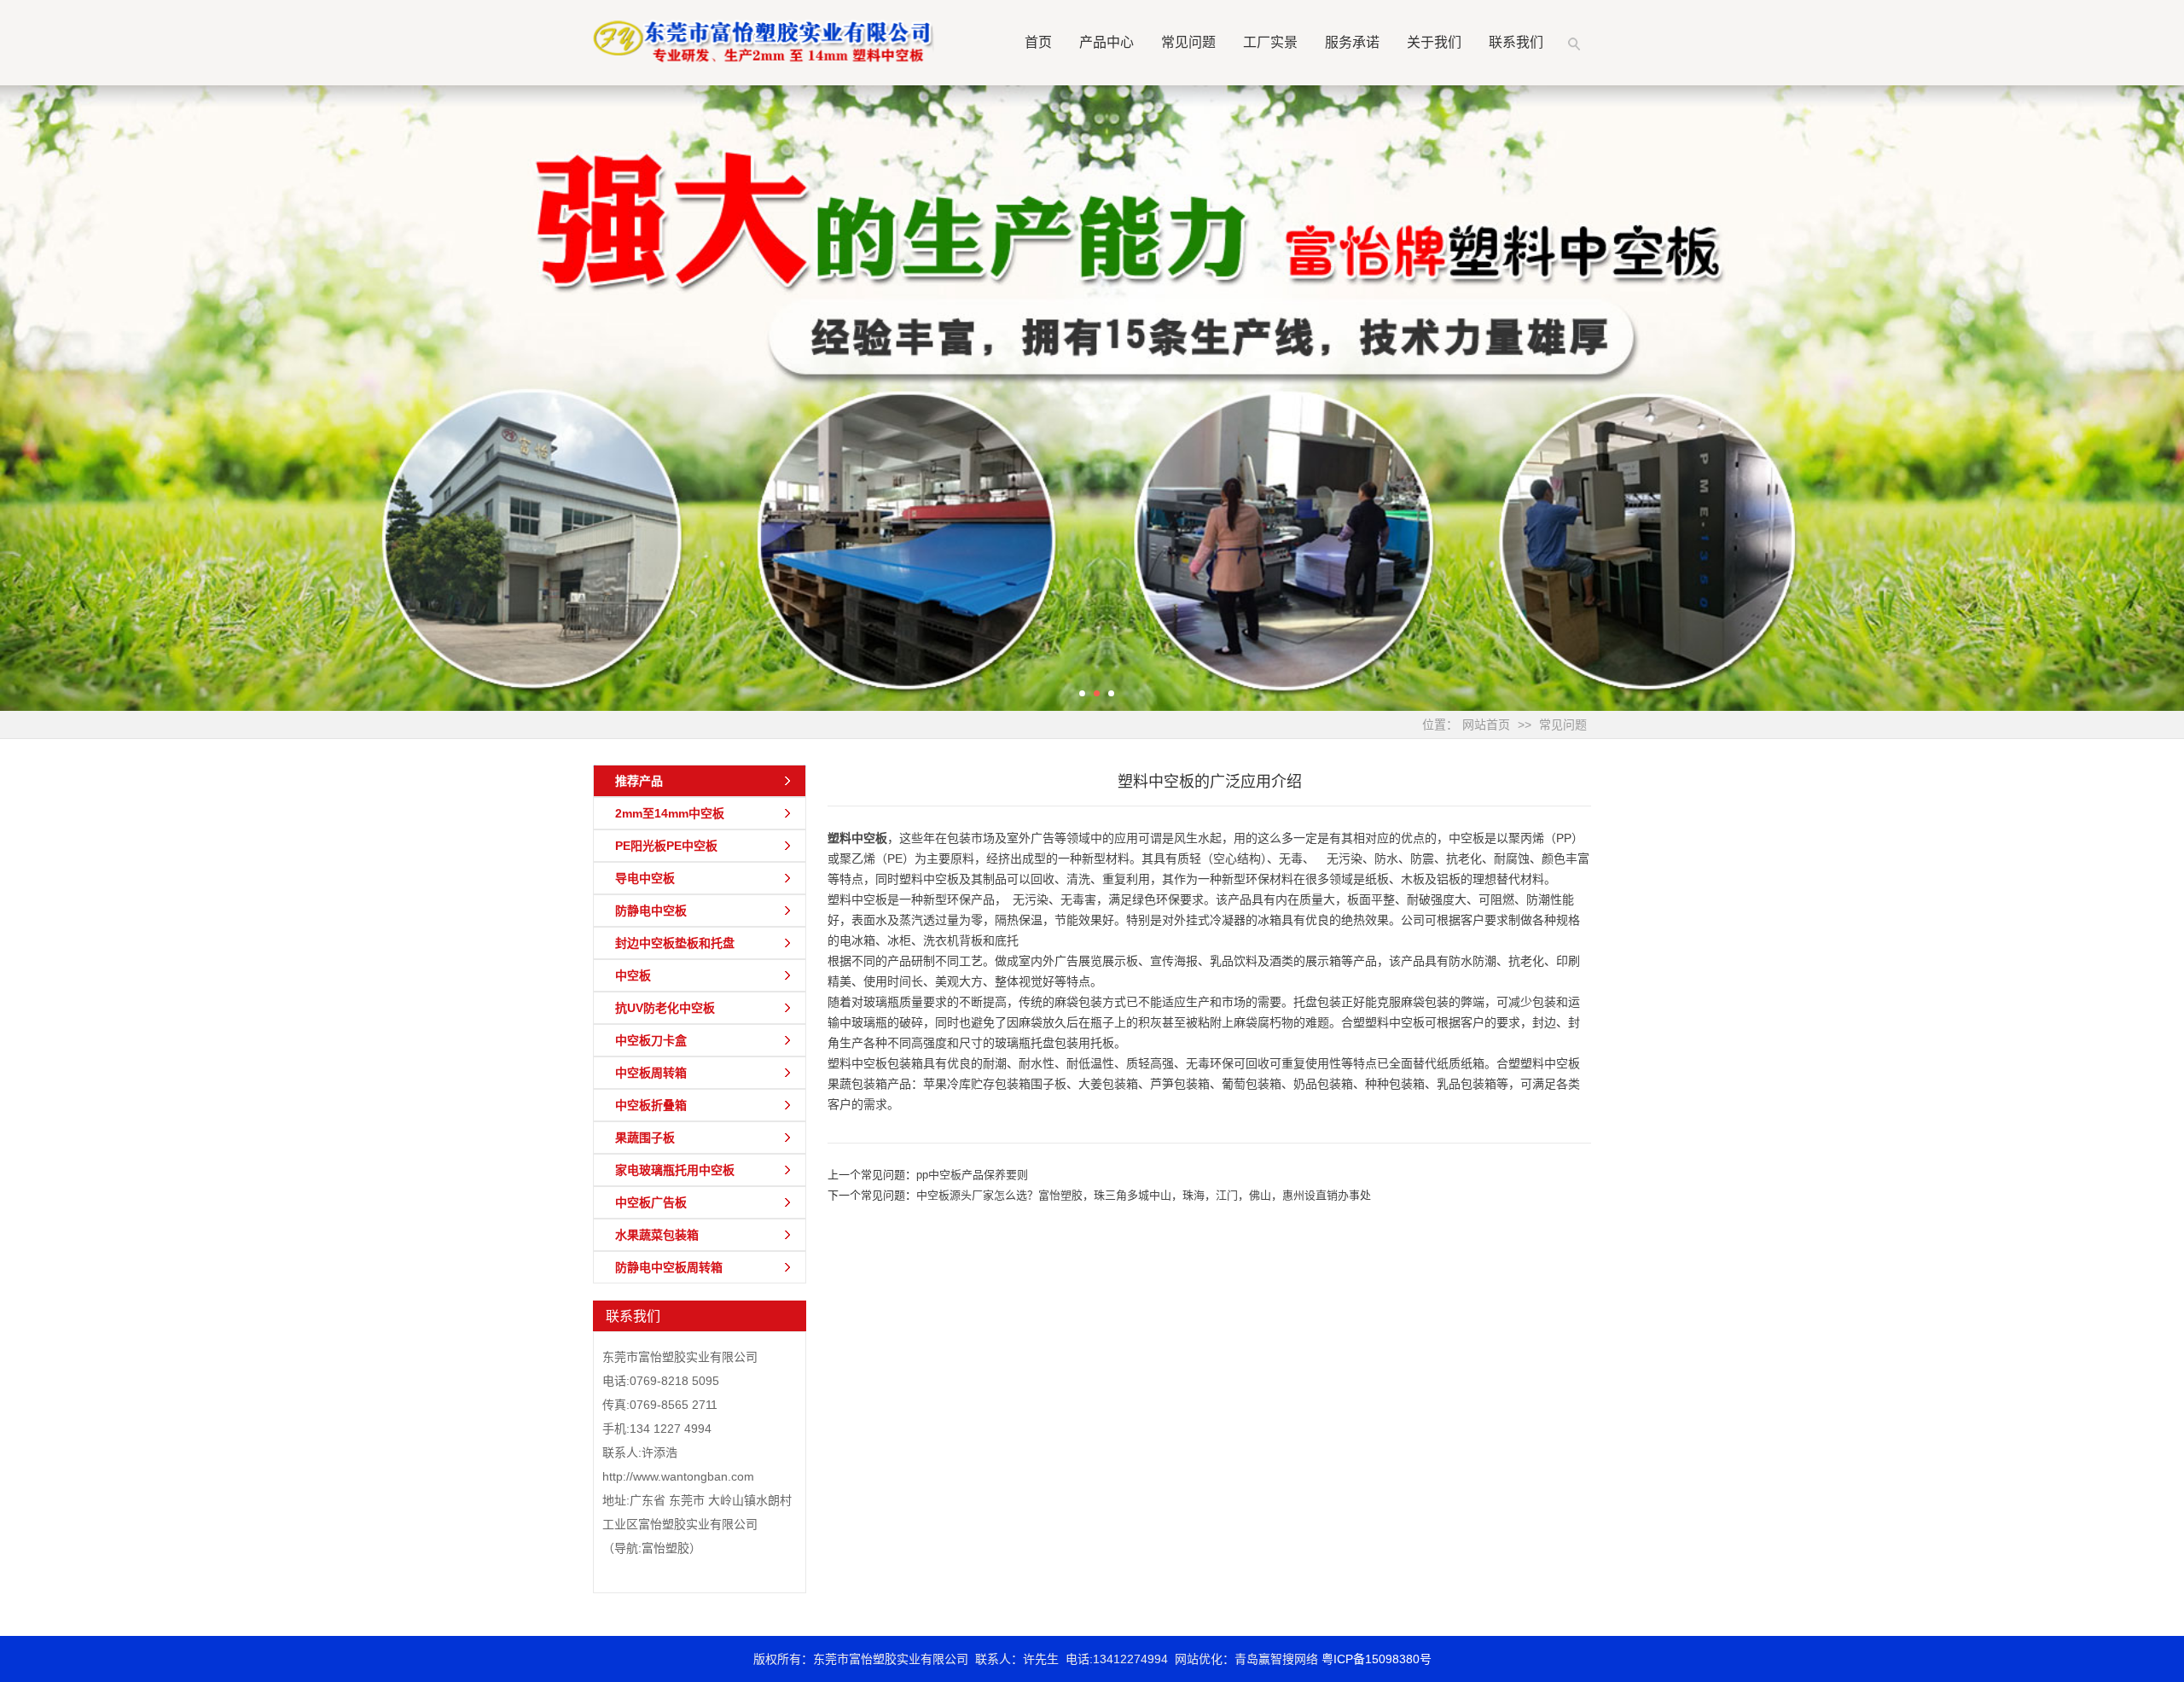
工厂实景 (1270, 42)
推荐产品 (639, 781)
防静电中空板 (651, 911)
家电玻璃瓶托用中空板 (675, 1170)
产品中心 (1107, 42)
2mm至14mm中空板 (670, 813)
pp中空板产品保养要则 (972, 1175)
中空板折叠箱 (651, 1105)
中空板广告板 (651, 1202)
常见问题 (1188, 42)
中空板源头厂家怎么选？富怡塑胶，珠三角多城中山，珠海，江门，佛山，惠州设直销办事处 (1144, 1195)
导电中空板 (645, 878)
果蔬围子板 (645, 1138)
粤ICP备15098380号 (1377, 1659)
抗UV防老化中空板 (665, 1008)
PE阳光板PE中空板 (666, 846)
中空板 (633, 975)
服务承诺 (1352, 42)
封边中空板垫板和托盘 (675, 943)
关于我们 (1434, 42)
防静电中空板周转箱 (669, 1267)
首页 (1038, 42)
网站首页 (1486, 725)
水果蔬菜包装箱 (657, 1235)
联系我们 (1516, 42)
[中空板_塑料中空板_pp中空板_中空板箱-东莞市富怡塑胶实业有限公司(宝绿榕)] (764, 40)
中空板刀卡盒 (651, 1040)
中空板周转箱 (651, 1073)
